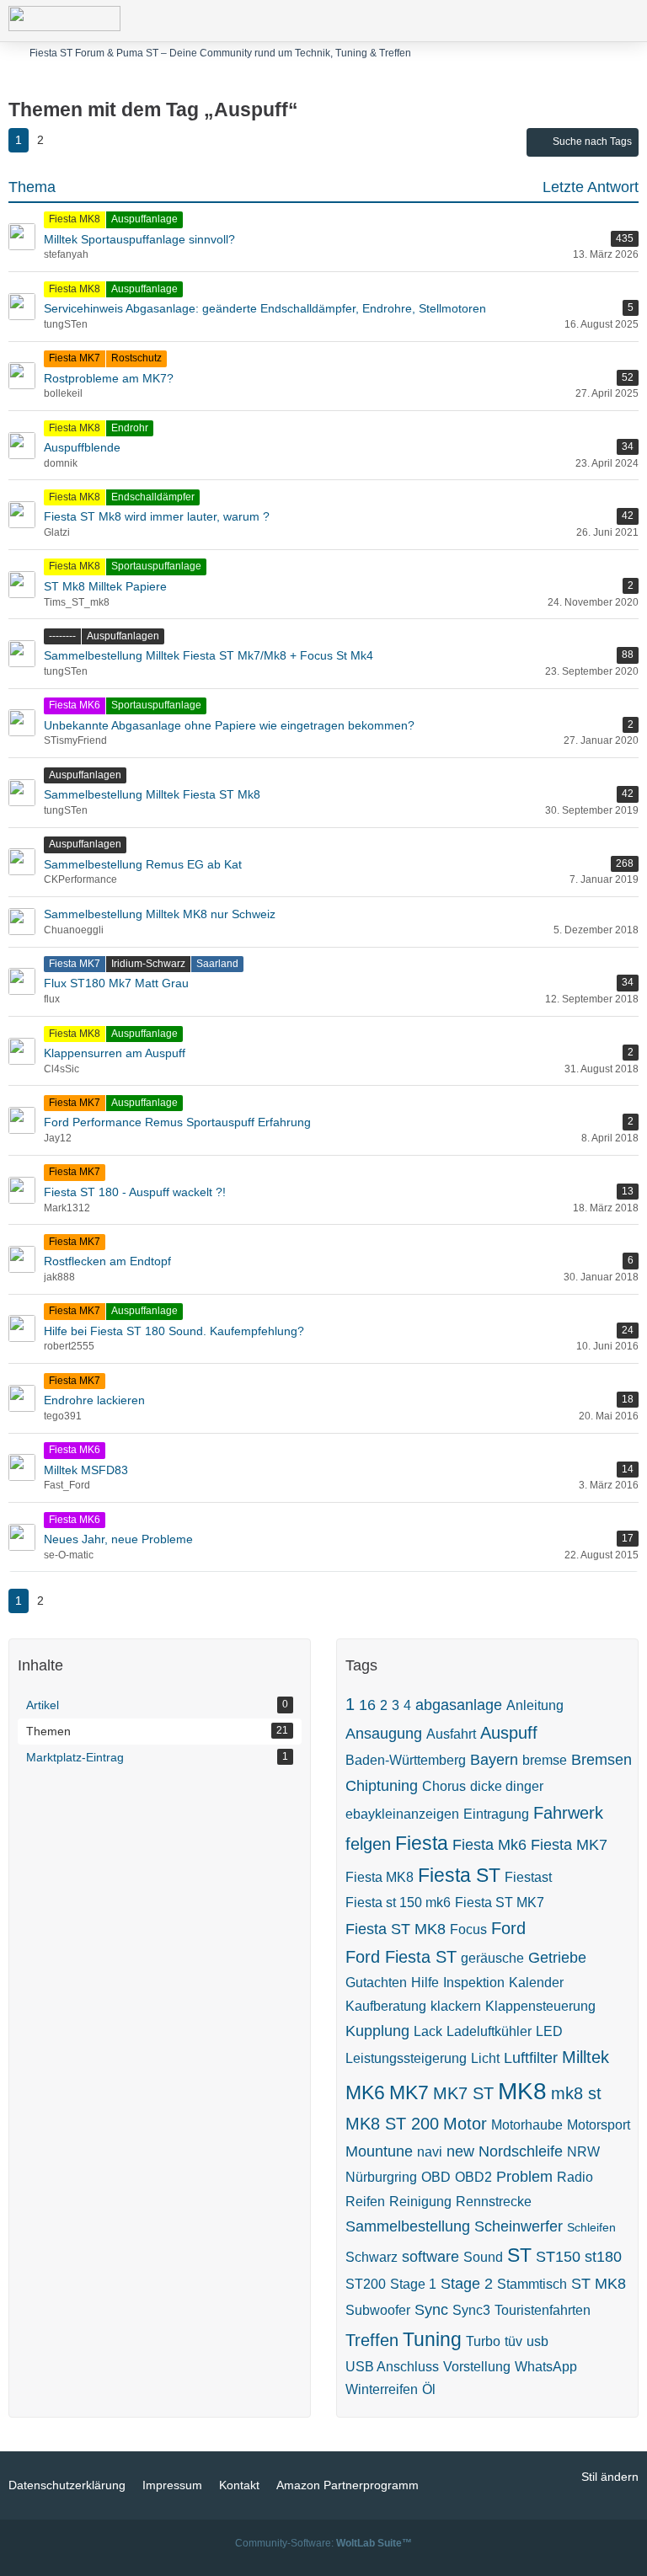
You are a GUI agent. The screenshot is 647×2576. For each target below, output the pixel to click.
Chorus (444, 1786)
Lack (428, 2031)
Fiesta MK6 (75, 705)
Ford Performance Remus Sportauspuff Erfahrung (177, 1122)
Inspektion (474, 1983)
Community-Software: (323, 2543)
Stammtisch (532, 2284)
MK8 (522, 2091)
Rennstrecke (494, 2202)
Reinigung (420, 2202)
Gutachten (376, 1983)
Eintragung (496, 1814)
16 (367, 1705)
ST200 (366, 2284)
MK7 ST (463, 2093)
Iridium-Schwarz (148, 964)
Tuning (432, 2339)
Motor (465, 2124)
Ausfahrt (451, 1734)
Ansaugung (384, 1734)
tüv (513, 2341)
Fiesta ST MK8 (396, 1929)
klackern (456, 2006)
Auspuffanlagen (123, 636)
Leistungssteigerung (406, 2058)
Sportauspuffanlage (156, 566)
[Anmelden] (583, 21)
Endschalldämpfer (153, 497)
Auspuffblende (82, 447)
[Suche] (541, 21)
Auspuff (509, 1733)
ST (519, 2255)
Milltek (586, 2057)
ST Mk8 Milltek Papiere (105, 586)
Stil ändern (610, 2477)
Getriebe (557, 1958)
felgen (368, 1844)
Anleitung (535, 1705)
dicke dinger (507, 1786)
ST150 (558, 2257)
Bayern (494, 1760)
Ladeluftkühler (489, 2031)
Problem (524, 2177)
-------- (62, 636)
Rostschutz (136, 358)
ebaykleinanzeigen (402, 1814)
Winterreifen (382, 2389)
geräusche (492, 1958)
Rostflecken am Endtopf (107, 1261)
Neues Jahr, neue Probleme (118, 1539)
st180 (603, 2257)
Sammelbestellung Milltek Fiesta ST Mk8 (152, 794)
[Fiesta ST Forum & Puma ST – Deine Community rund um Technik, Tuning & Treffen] (64, 19)
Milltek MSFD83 (86, 1470)
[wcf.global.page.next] (67, 140)
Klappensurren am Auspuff (115, 1053)
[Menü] (625, 21)
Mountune (379, 2151)
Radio (575, 2177)
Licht (485, 2058)
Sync (431, 2310)
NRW (583, 2152)
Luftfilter (531, 2058)
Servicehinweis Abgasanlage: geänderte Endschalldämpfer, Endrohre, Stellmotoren (265, 308)
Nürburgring (381, 2177)
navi (430, 2152)
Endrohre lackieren (94, 1400)
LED (549, 2031)
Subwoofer (378, 2310)
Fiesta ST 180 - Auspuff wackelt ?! (135, 1192)
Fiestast (528, 1877)
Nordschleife (521, 2151)
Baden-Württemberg (406, 1760)
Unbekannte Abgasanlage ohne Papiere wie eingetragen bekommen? (229, 725)
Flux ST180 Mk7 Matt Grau (116, 983)
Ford (508, 1928)
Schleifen (591, 2227)
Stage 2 (467, 2284)
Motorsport (599, 2125)
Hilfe (425, 1983)
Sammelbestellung (408, 2226)
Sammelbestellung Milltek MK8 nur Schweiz (160, 914)
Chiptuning (382, 1786)
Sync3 (471, 2310)
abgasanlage (459, 1705)
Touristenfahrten (543, 2310)
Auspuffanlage (144, 219)
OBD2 (473, 2177)
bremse (545, 1760)
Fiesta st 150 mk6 (398, 1903)
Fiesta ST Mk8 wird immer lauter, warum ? (157, 516)
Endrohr (130, 428)
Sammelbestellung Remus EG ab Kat (143, 864)
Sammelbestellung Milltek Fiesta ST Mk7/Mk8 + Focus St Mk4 (209, 655)
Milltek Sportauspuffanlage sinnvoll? (139, 239)
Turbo (483, 2341)
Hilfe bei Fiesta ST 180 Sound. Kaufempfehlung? (174, 1331)
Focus (468, 1929)
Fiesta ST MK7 (500, 1903)
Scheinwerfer (519, 2226)
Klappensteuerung (540, 2006)
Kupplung (377, 2031)
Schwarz (372, 2257)
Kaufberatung (386, 2006)
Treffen (372, 2340)
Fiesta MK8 (75, 219)
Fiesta (422, 1843)
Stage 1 (413, 2284)
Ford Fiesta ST (401, 1957)
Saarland (217, 964)
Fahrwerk (568, 1813)
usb (537, 2341)
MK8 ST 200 (392, 2124)
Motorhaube (527, 2125)
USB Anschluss (392, 2367)
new (460, 2151)
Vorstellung (477, 2367)
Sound (483, 2257)
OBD (436, 2177)
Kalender (536, 1983)
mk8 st (576, 2093)
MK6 (365, 2092)
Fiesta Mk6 (489, 1845)
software (430, 2257)
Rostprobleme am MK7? (109, 378)
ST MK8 (599, 2284)
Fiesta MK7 (75, 358)
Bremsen (602, 1760)
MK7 (409, 2092)
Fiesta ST (459, 1875)
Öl (429, 2389)
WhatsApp (546, 2367)
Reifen (365, 2202)
